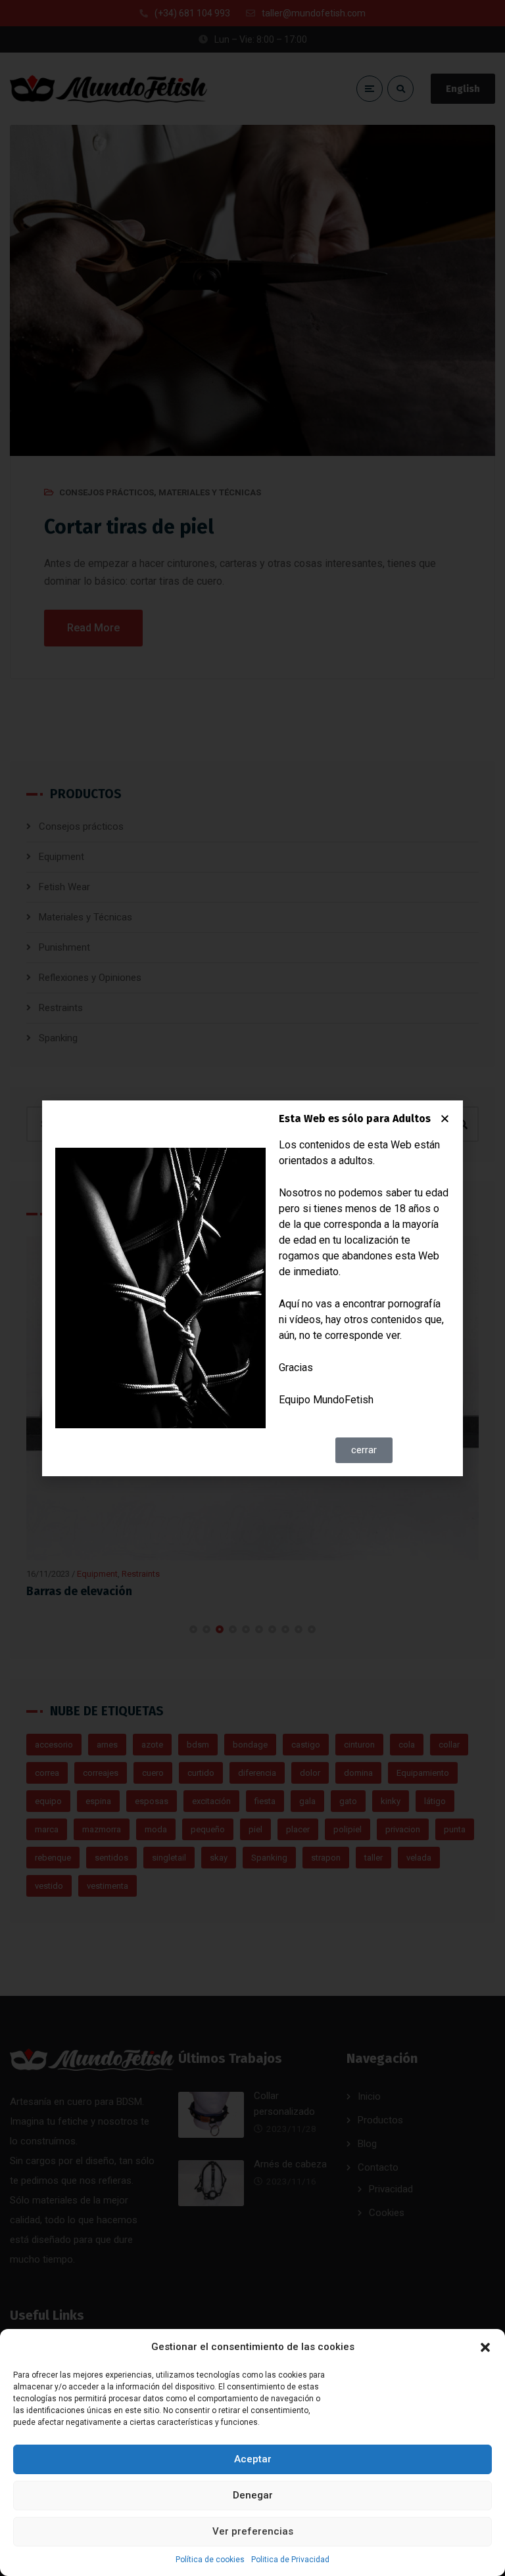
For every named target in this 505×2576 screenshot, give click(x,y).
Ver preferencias (253, 2531)
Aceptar (253, 2459)
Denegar (253, 2495)
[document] (252, 1288)
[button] (485, 2347)
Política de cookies (210, 2560)
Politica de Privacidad (290, 2560)
